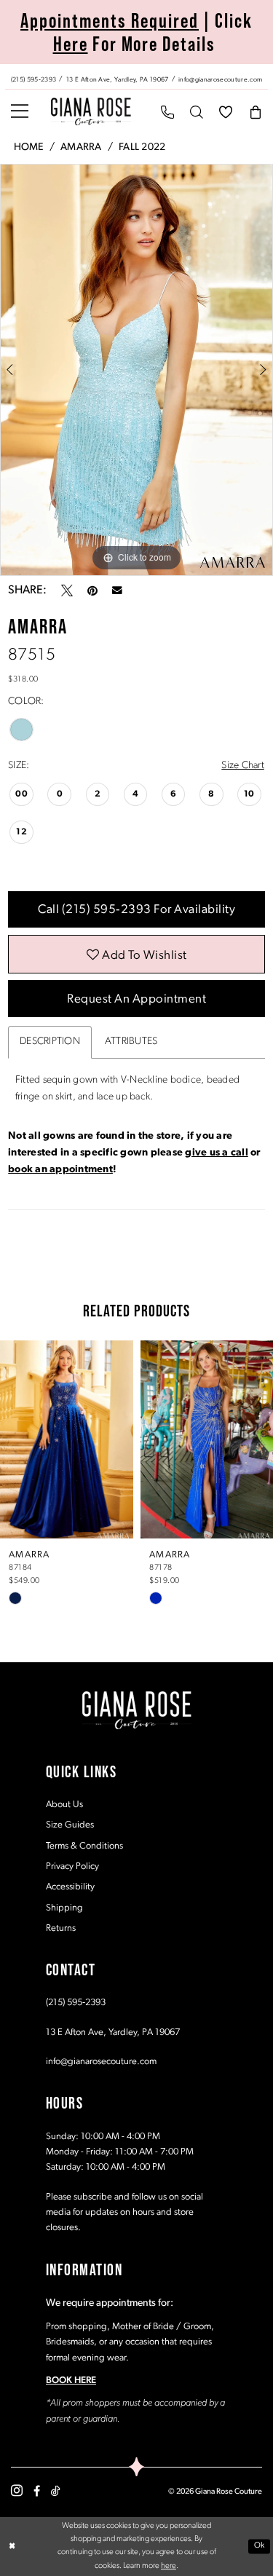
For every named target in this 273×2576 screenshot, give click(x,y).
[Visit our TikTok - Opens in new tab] (56, 2491)
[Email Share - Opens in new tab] (117, 590)
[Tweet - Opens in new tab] (67, 590)
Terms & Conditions (84, 1846)
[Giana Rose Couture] (91, 111)
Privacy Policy (72, 1866)
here (169, 2566)
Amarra (81, 147)
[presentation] (67, 1439)
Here (71, 44)
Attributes (131, 1042)
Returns (61, 1928)
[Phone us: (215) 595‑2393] (167, 112)
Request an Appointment (136, 999)
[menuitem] (136, 76)
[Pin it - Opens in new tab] (92, 590)
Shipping (64, 1908)
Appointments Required (110, 20)
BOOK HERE (71, 2381)
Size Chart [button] (242, 766)
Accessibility (70, 1887)
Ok (260, 2546)
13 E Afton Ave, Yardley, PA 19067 (113, 2032)
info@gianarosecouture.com (101, 2062)
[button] (20, 112)
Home (29, 147)
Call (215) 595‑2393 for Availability (136, 910)
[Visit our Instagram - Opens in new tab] (17, 2491)
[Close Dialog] (12, 2547)
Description (50, 1042)
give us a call (216, 1153)
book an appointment (60, 1170)
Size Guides (70, 1825)
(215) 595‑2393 (76, 2003)
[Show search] (197, 112)
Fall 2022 (142, 147)
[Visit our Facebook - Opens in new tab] (37, 2491)
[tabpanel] (136, 370)
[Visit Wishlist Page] (226, 112)
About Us (64, 1805)
